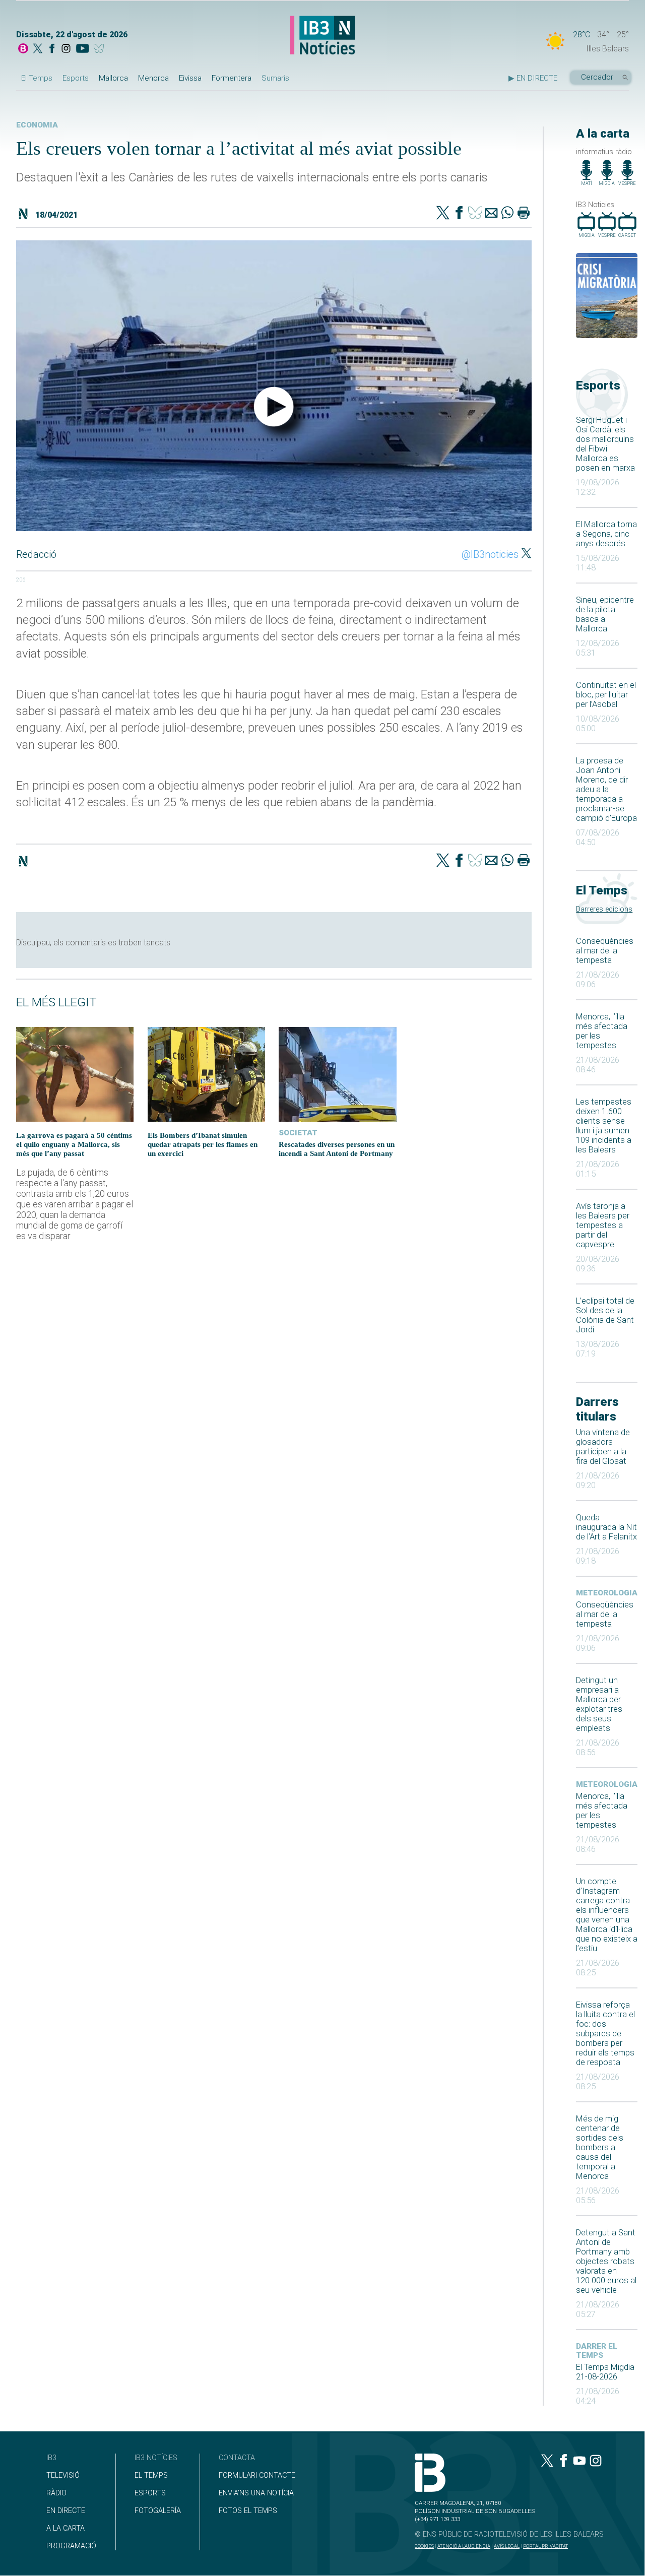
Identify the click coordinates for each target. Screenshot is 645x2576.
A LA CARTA (66, 2528)
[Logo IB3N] (322, 36)
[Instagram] (66, 49)
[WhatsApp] (507, 214)
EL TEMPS (151, 2475)
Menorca (153, 78)
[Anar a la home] (23, 49)
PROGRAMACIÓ (71, 2546)
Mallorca (113, 78)
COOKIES (424, 2546)
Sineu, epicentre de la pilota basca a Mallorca (605, 614)
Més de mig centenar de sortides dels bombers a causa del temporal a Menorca (600, 2147)
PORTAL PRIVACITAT (545, 2546)
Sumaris (275, 78)
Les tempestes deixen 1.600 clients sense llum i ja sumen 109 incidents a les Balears (604, 1126)
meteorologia (607, 1593)
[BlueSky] (101, 49)
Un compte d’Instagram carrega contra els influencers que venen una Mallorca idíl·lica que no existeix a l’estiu (607, 1915)
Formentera (232, 78)
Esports (76, 78)
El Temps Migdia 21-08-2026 (605, 2372)
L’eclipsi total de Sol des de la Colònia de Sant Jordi (605, 1315)
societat (298, 1133)
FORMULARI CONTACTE (257, 2475)
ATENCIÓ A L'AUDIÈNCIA (464, 2546)
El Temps (37, 78)
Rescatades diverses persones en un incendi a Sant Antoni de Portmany (337, 1149)
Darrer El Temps (597, 2351)
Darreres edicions (604, 909)
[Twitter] (443, 214)
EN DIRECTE (66, 2511)
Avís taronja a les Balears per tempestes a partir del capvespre (603, 1225)
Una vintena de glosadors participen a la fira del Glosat (603, 1447)
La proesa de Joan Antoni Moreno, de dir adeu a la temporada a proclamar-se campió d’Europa (606, 789)
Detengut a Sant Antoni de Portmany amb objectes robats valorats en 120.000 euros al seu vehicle (606, 2261)
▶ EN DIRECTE (533, 78)
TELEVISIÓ (63, 2475)
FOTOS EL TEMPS (248, 2511)
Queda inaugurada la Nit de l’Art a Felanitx (606, 1527)
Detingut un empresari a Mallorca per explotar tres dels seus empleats (599, 1704)
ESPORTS (150, 2493)
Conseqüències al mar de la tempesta (605, 951)
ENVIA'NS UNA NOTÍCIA (256, 2493)
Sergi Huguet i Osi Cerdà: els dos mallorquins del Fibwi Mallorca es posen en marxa (605, 444)
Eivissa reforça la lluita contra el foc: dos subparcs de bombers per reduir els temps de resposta (605, 2034)
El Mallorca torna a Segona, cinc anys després (606, 534)
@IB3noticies (490, 554)
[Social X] (38, 49)
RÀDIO (56, 2493)
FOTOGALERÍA (158, 2511)
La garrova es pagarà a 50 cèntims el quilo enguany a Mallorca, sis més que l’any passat (74, 1144)
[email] (491, 214)
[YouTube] (82, 49)
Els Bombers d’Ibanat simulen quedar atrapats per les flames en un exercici (203, 1144)
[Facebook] (52, 49)
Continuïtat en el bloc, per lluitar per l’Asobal (606, 695)
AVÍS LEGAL (507, 2546)
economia (37, 125)
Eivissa (190, 78)
